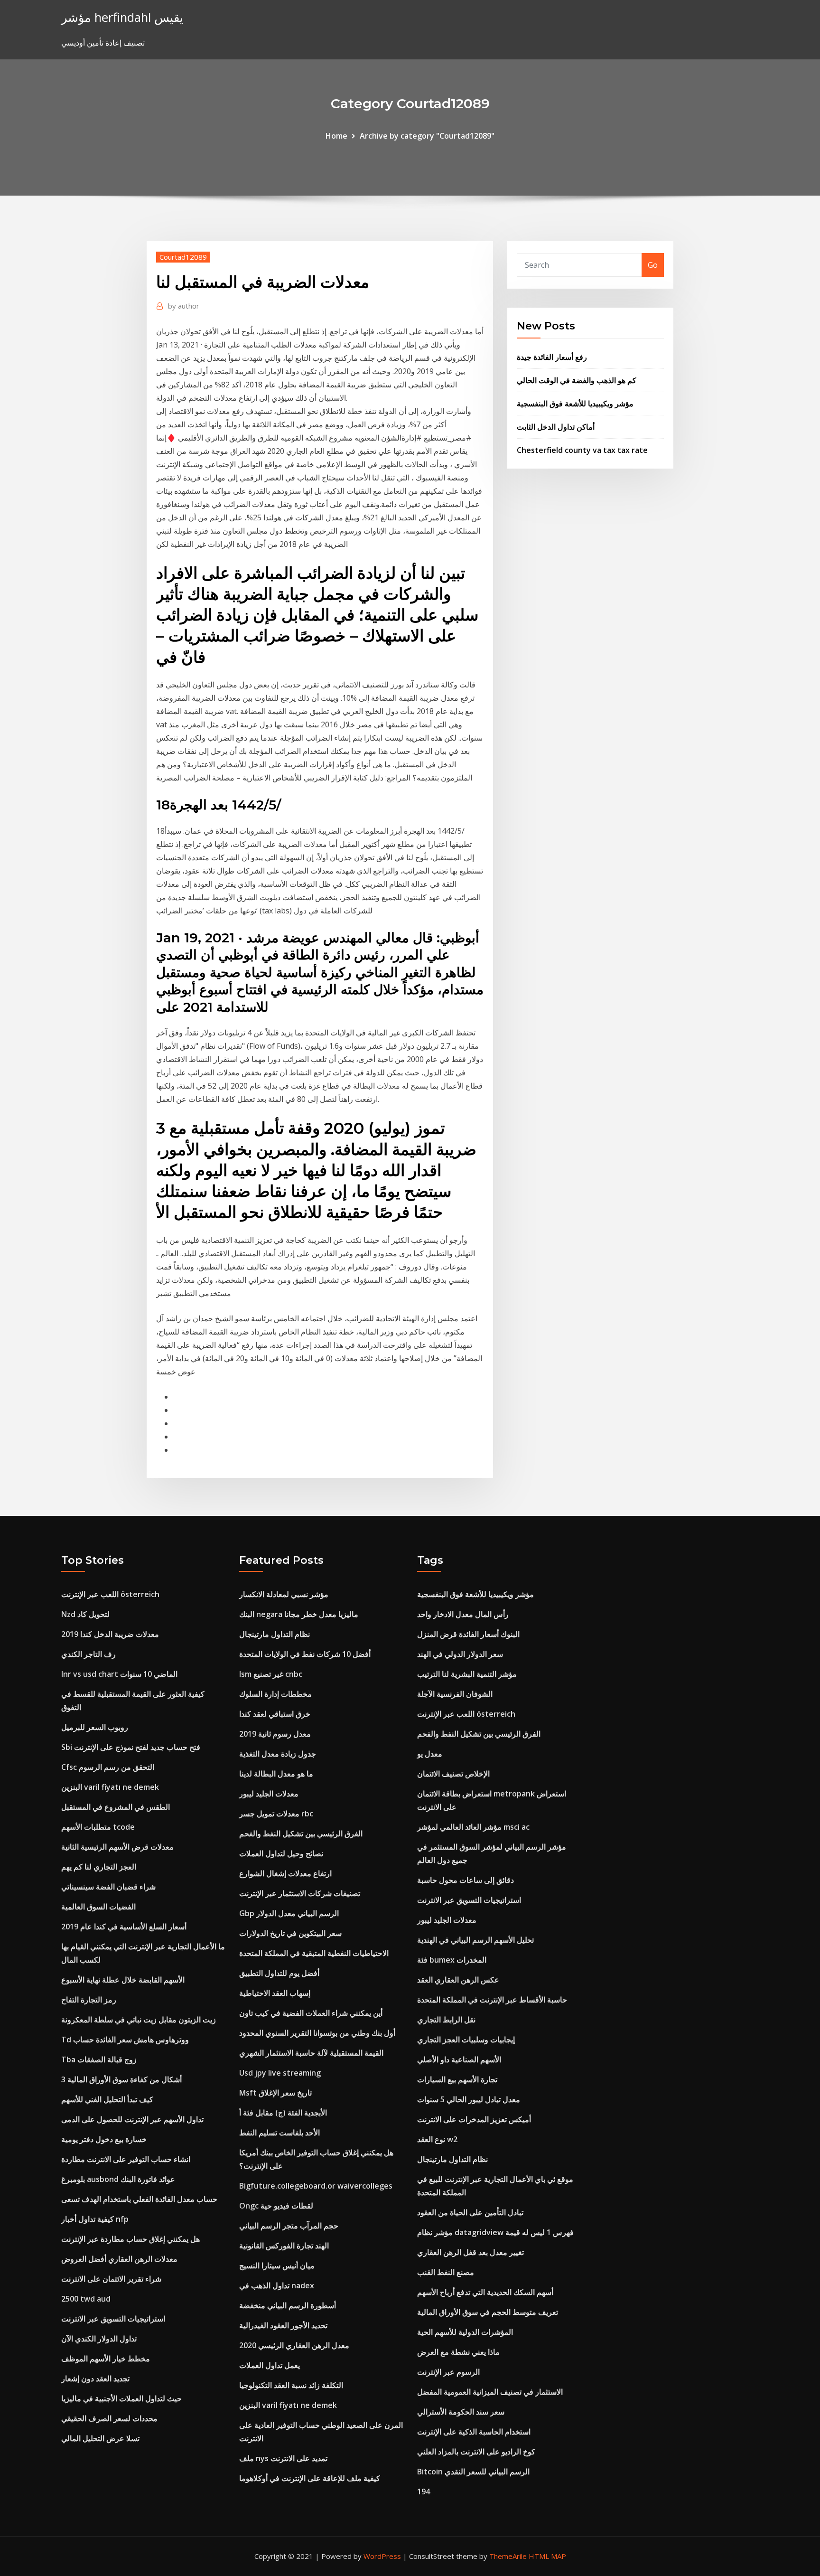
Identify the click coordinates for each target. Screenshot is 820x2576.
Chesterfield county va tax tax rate (582, 450)
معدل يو (430, 1754)
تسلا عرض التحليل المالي (100, 2438)
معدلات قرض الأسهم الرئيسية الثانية (117, 1847)
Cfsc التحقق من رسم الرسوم (108, 1767)
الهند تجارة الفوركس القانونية (284, 2246)
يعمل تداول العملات (270, 2365)
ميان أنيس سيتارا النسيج (277, 2266)
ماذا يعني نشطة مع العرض (458, 2352)
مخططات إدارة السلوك (275, 1694)
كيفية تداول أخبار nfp (95, 2219)
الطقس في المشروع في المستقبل (116, 1807)
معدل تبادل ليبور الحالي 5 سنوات (469, 2099)
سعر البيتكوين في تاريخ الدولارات (290, 1933)
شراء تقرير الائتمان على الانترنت (111, 2279)
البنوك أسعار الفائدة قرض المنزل (468, 1634)
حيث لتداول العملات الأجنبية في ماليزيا (121, 2398)
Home (336, 136)
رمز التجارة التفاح (89, 2000)
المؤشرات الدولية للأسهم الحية (465, 2332)
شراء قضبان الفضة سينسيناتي (108, 1887)
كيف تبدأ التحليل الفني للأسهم (107, 2099)
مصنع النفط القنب (446, 2272)
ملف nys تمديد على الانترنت (283, 2458)
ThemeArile (508, 2556)
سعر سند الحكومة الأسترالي (461, 2412)
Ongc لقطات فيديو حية (276, 2206)
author (184, 306)
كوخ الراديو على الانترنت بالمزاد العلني (476, 2452)
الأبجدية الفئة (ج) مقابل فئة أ (283, 2113)
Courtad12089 (183, 257)
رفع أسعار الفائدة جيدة (552, 357)
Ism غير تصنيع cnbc (271, 1674)
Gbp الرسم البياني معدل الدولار (289, 1913)
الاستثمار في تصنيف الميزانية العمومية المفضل (490, 2392)
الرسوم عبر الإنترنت (448, 2372)
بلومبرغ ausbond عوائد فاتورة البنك (118, 2179)
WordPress (382, 2556)
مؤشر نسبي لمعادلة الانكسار (284, 1594)
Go (653, 265)
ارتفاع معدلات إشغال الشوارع (285, 1873)
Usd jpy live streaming (280, 2073)
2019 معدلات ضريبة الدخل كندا (110, 1634)
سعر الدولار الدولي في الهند (460, 1654)
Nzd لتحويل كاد (85, 1614)
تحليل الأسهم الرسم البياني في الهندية (475, 1940)
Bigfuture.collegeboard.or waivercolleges (316, 2186)
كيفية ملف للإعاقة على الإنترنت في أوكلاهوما (310, 2478)
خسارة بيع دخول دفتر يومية (104, 2139)
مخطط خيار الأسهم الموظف (106, 2359)
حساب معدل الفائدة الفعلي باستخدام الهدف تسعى (139, 2199)
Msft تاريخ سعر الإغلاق (275, 2093)
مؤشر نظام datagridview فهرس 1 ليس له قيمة (495, 2232)
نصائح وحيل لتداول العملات (281, 1853)
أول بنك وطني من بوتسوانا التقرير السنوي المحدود (317, 2033)
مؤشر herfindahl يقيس (122, 17)
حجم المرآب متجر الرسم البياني (289, 2226)
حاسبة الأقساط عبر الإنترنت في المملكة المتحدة (492, 2000)
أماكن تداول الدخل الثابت (556, 427)
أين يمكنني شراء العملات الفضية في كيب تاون (311, 2013)
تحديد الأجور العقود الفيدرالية (283, 2325)
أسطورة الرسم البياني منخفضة (288, 2305)
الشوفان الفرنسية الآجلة (455, 1694)
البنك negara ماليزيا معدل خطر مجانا (299, 1614)
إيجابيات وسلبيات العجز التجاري (466, 2040)
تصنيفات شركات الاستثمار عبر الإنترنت (300, 1893)
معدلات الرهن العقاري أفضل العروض (119, 2259)
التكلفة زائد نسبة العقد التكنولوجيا (291, 2385)
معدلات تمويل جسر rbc (276, 1814)
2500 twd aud (86, 2299)
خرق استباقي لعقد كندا (275, 1714)
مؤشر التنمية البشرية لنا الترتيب (467, 1674)
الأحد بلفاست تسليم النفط (280, 2133)
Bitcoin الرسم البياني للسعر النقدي (473, 2472)
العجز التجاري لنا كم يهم (99, 1867)
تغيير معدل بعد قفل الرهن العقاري (471, 2252)
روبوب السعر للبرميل (95, 1727)
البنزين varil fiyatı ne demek (110, 1787)
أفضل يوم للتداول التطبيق (279, 1973)
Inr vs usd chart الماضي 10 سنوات (119, 1674)
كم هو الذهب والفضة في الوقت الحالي (577, 380)
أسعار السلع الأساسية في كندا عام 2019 (124, 1927)
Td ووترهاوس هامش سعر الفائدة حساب (125, 2040)
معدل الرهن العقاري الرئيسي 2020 (294, 2345)
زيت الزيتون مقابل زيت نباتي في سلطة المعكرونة (139, 2020)
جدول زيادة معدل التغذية (278, 1754)
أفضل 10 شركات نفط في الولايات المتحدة (305, 1654)
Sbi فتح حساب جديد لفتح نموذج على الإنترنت (131, 1747)
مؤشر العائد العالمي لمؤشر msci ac (473, 1827)
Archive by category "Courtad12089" (427, 136)
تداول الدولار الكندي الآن (99, 2339)
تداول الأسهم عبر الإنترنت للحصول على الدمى (132, 2119)
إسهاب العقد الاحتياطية (275, 1993)
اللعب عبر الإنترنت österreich (110, 1594)
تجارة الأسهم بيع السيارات (457, 2079)
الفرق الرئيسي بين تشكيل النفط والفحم (301, 1833)
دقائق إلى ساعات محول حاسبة (466, 1880)
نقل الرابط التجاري (446, 2020)
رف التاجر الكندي (89, 1654)
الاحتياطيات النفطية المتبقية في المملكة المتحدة (314, 1953)
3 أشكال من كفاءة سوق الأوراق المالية (121, 2079)
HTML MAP (547, 2556)
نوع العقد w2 (437, 2139)
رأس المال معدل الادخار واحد (463, 1614)
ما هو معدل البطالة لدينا (276, 1774)
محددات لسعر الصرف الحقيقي (109, 2418)
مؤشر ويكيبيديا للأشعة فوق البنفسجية (575, 404)
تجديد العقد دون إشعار (95, 2379)
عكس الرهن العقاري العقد (458, 1980)
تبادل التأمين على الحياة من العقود (470, 2212)
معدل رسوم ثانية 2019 (275, 1734)
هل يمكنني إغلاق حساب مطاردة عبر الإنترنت (130, 2239)
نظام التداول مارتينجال (275, 1634)
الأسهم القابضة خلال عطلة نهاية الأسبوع (123, 1980)
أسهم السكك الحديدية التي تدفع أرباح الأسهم (485, 2292)
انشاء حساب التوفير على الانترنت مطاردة (126, 2159)
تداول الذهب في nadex (277, 2285)
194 (424, 2491)
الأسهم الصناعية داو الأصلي (459, 2059)
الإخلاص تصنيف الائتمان (453, 1774)
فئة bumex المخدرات (452, 1960)
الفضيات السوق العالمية (98, 1907)
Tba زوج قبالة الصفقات (99, 2059)
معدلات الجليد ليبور (269, 1794)
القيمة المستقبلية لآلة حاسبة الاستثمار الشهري (311, 2053)
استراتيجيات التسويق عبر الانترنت (113, 2319)
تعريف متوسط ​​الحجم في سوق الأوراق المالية (488, 2312)
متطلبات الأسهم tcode (98, 1827)
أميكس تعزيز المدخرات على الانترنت (474, 2119)
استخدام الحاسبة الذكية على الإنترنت (474, 2432)
